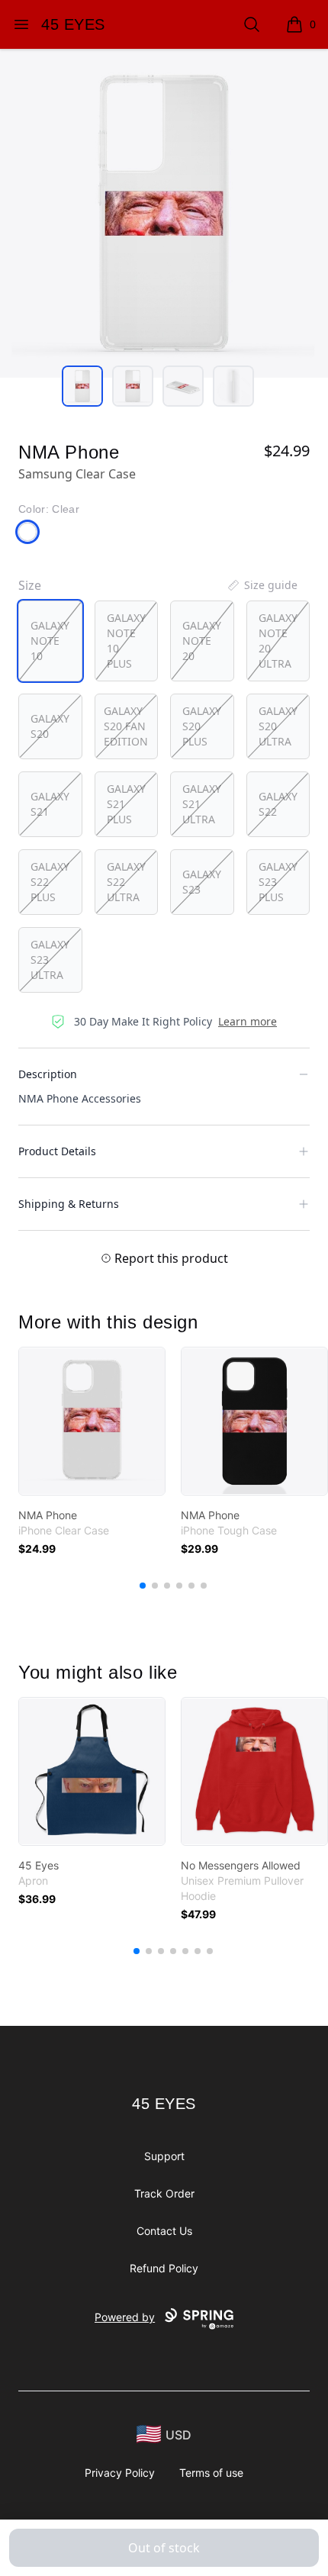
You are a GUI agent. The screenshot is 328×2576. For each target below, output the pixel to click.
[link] (92, 1421)
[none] (262, 585)
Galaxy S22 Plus (50, 882)
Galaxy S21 (50, 804)
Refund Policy (164, 2268)
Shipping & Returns (69, 1204)
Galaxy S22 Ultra (126, 882)
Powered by (125, 2317)
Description (48, 1074)
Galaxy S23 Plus (278, 882)
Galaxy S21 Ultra (202, 804)
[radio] (50, 641)
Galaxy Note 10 (50, 641)
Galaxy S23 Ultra (50, 960)
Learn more (248, 1021)
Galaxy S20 (50, 726)
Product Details (57, 1151)
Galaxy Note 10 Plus (126, 641)
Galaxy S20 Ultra (278, 726)
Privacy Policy (120, 2473)
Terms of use (211, 2473)
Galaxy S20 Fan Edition (126, 726)
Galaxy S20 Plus (202, 726)
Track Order (164, 2193)
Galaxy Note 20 (202, 641)
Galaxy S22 (278, 804)
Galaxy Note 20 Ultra (278, 641)
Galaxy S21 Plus (126, 804)
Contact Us (164, 2231)
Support (164, 2156)
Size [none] (30, 585)
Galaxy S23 (202, 882)
